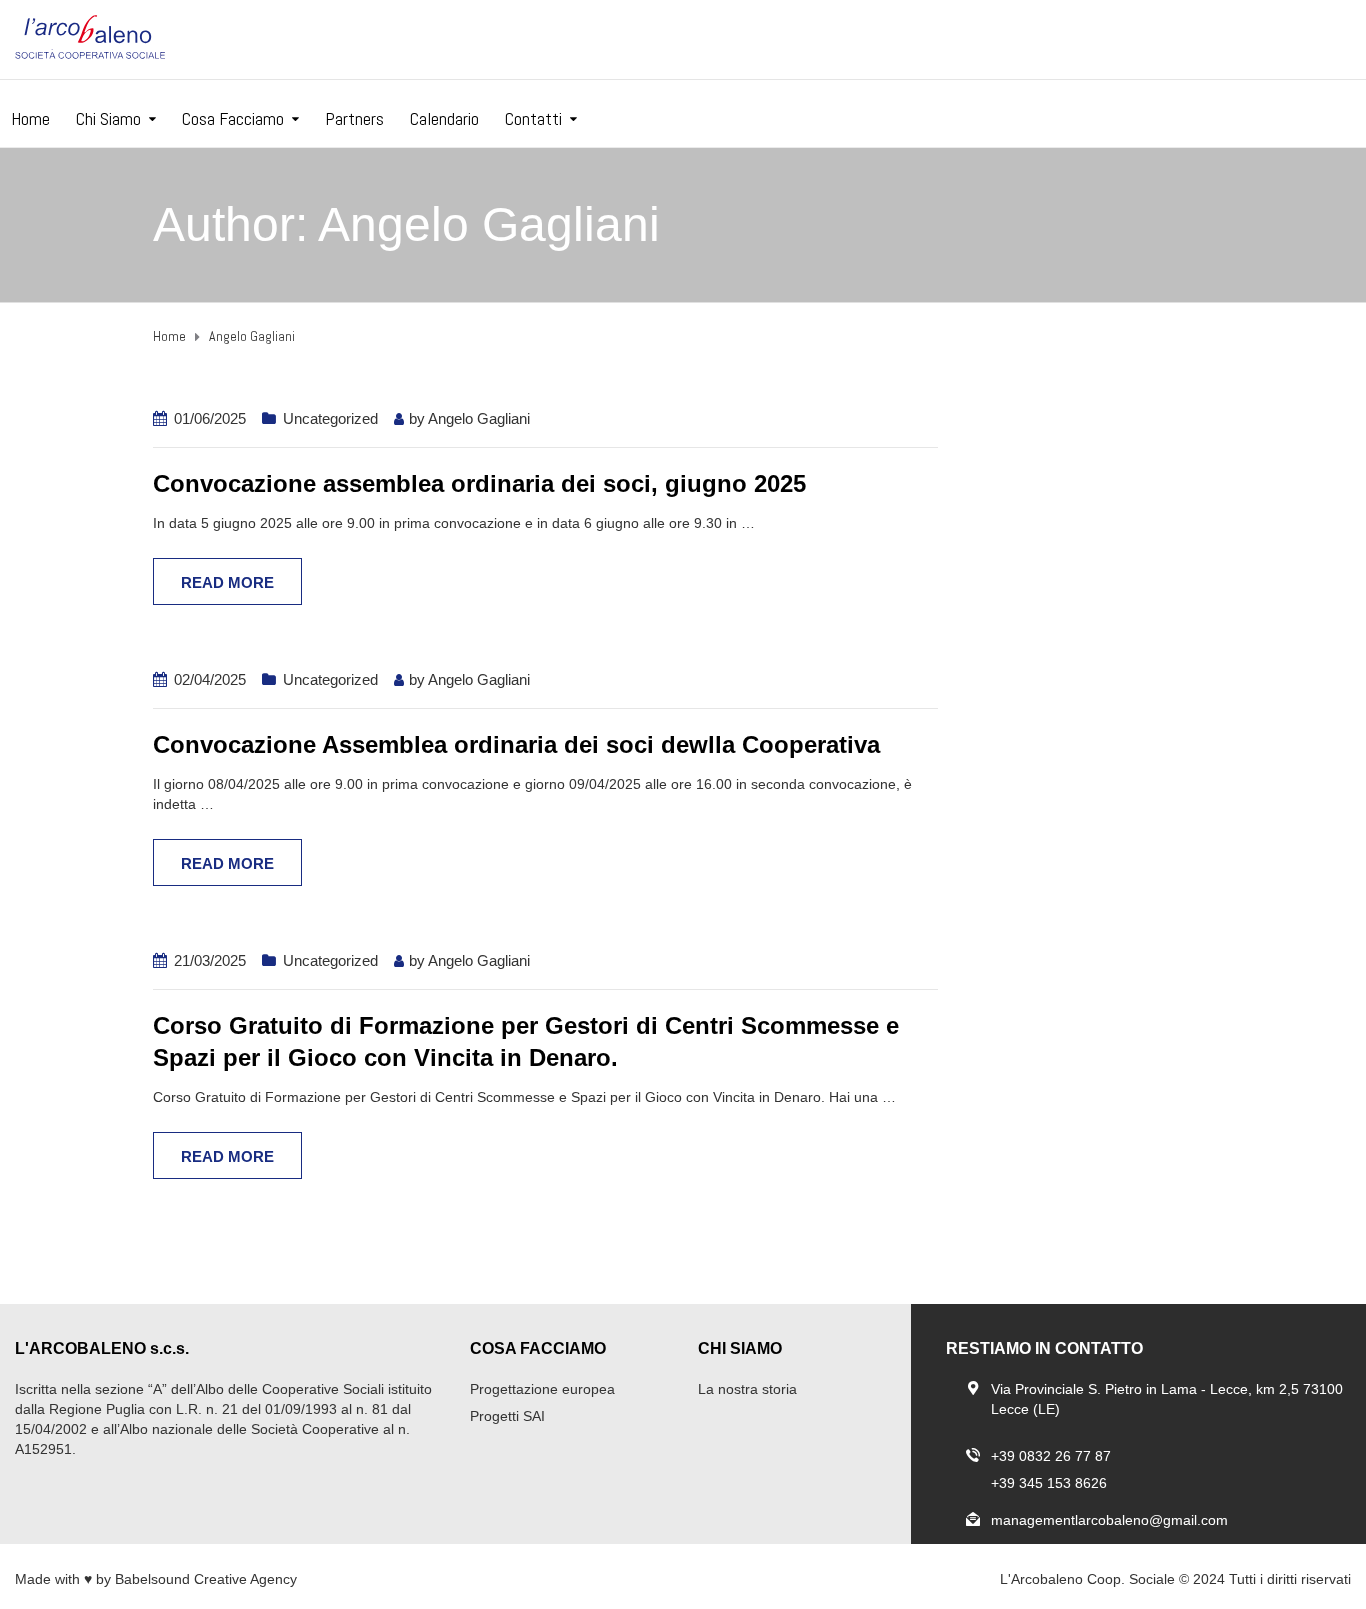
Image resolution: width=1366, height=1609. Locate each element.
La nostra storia (747, 1389)
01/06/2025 (210, 418)
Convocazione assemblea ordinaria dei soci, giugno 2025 (479, 483)
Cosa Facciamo (233, 118)
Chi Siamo (108, 118)
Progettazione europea (542, 1389)
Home (30, 118)
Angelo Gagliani (479, 418)
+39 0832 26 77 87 (1051, 1456)
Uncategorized (330, 418)
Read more (227, 582)
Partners (354, 118)
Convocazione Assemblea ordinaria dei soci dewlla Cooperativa (516, 744)
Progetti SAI (507, 1416)
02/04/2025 (210, 679)
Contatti (533, 118)
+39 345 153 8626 (1049, 1483)
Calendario (444, 118)
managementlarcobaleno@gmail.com (1109, 1520)
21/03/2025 (210, 960)
